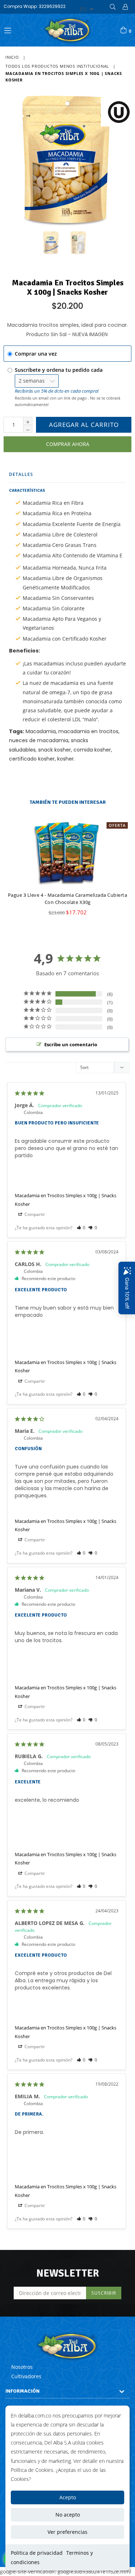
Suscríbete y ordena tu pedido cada (59, 370)
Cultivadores (26, 2376)
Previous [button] (7, 862)
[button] (81, 1228)
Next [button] (122, 862)
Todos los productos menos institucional (57, 66)
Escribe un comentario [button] (71, 1044)
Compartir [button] (34, 1214)
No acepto (68, 2515)
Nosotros (22, 2367)
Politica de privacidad (37, 2553)
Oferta (117, 825)
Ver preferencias (67, 2532)
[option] (65, 873)
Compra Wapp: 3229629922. (35, 6)
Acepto (68, 2497)
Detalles (21, 474)
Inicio (12, 57)
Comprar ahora (68, 444)
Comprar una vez (36, 354)
